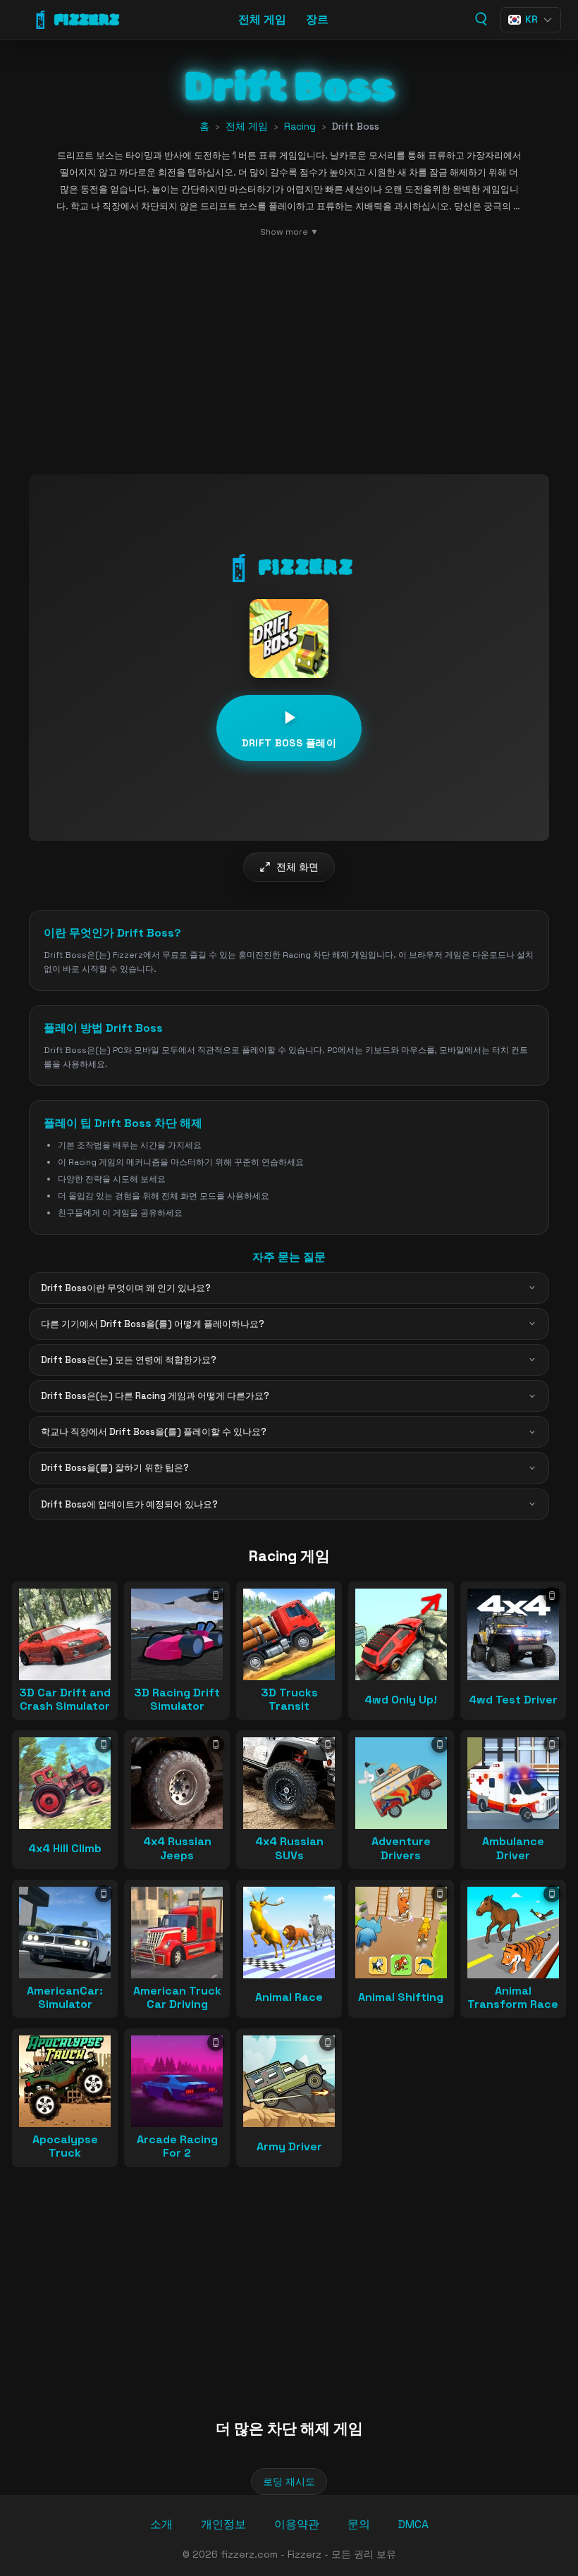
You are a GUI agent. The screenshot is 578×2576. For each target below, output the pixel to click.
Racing (300, 126)
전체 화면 (297, 867)
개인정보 (223, 2524)
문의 (359, 2524)
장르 (317, 19)
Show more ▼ (289, 232)
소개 (161, 2524)
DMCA (413, 2524)
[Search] (480, 19)
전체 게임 (262, 19)
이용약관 (297, 2524)
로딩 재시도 (289, 2482)
